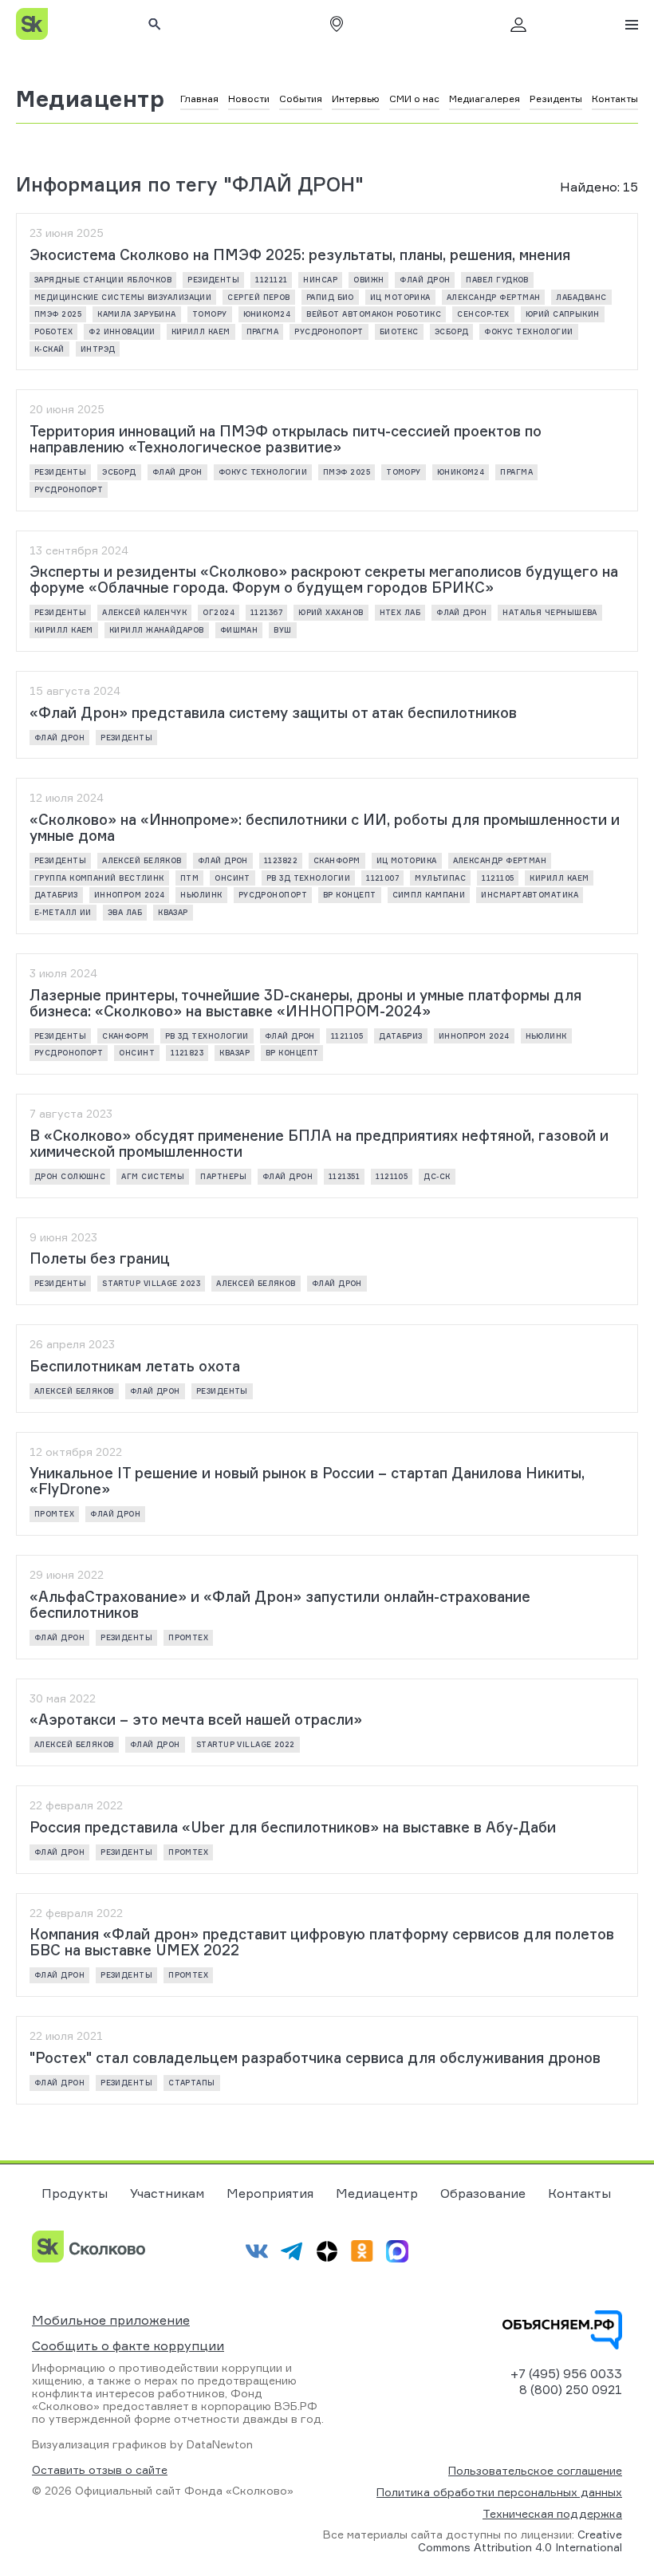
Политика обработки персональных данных (499, 2492)
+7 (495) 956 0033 (566, 2373)
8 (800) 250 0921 (571, 2389)
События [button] (301, 99)
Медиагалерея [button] (485, 99)
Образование (483, 2193)
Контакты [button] (615, 99)
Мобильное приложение (111, 2320)
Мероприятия (270, 2193)
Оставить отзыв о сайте (100, 2470)
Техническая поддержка (552, 2513)
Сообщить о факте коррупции (128, 2345)
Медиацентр (91, 99)
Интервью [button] (356, 99)
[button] (337, 24)
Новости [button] (249, 99)
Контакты (579, 2193)
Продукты (75, 2193)
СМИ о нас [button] (414, 99)
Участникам (167, 2193)
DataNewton (220, 2444)
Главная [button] (199, 99)
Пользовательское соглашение (535, 2470)
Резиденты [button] (556, 99)
